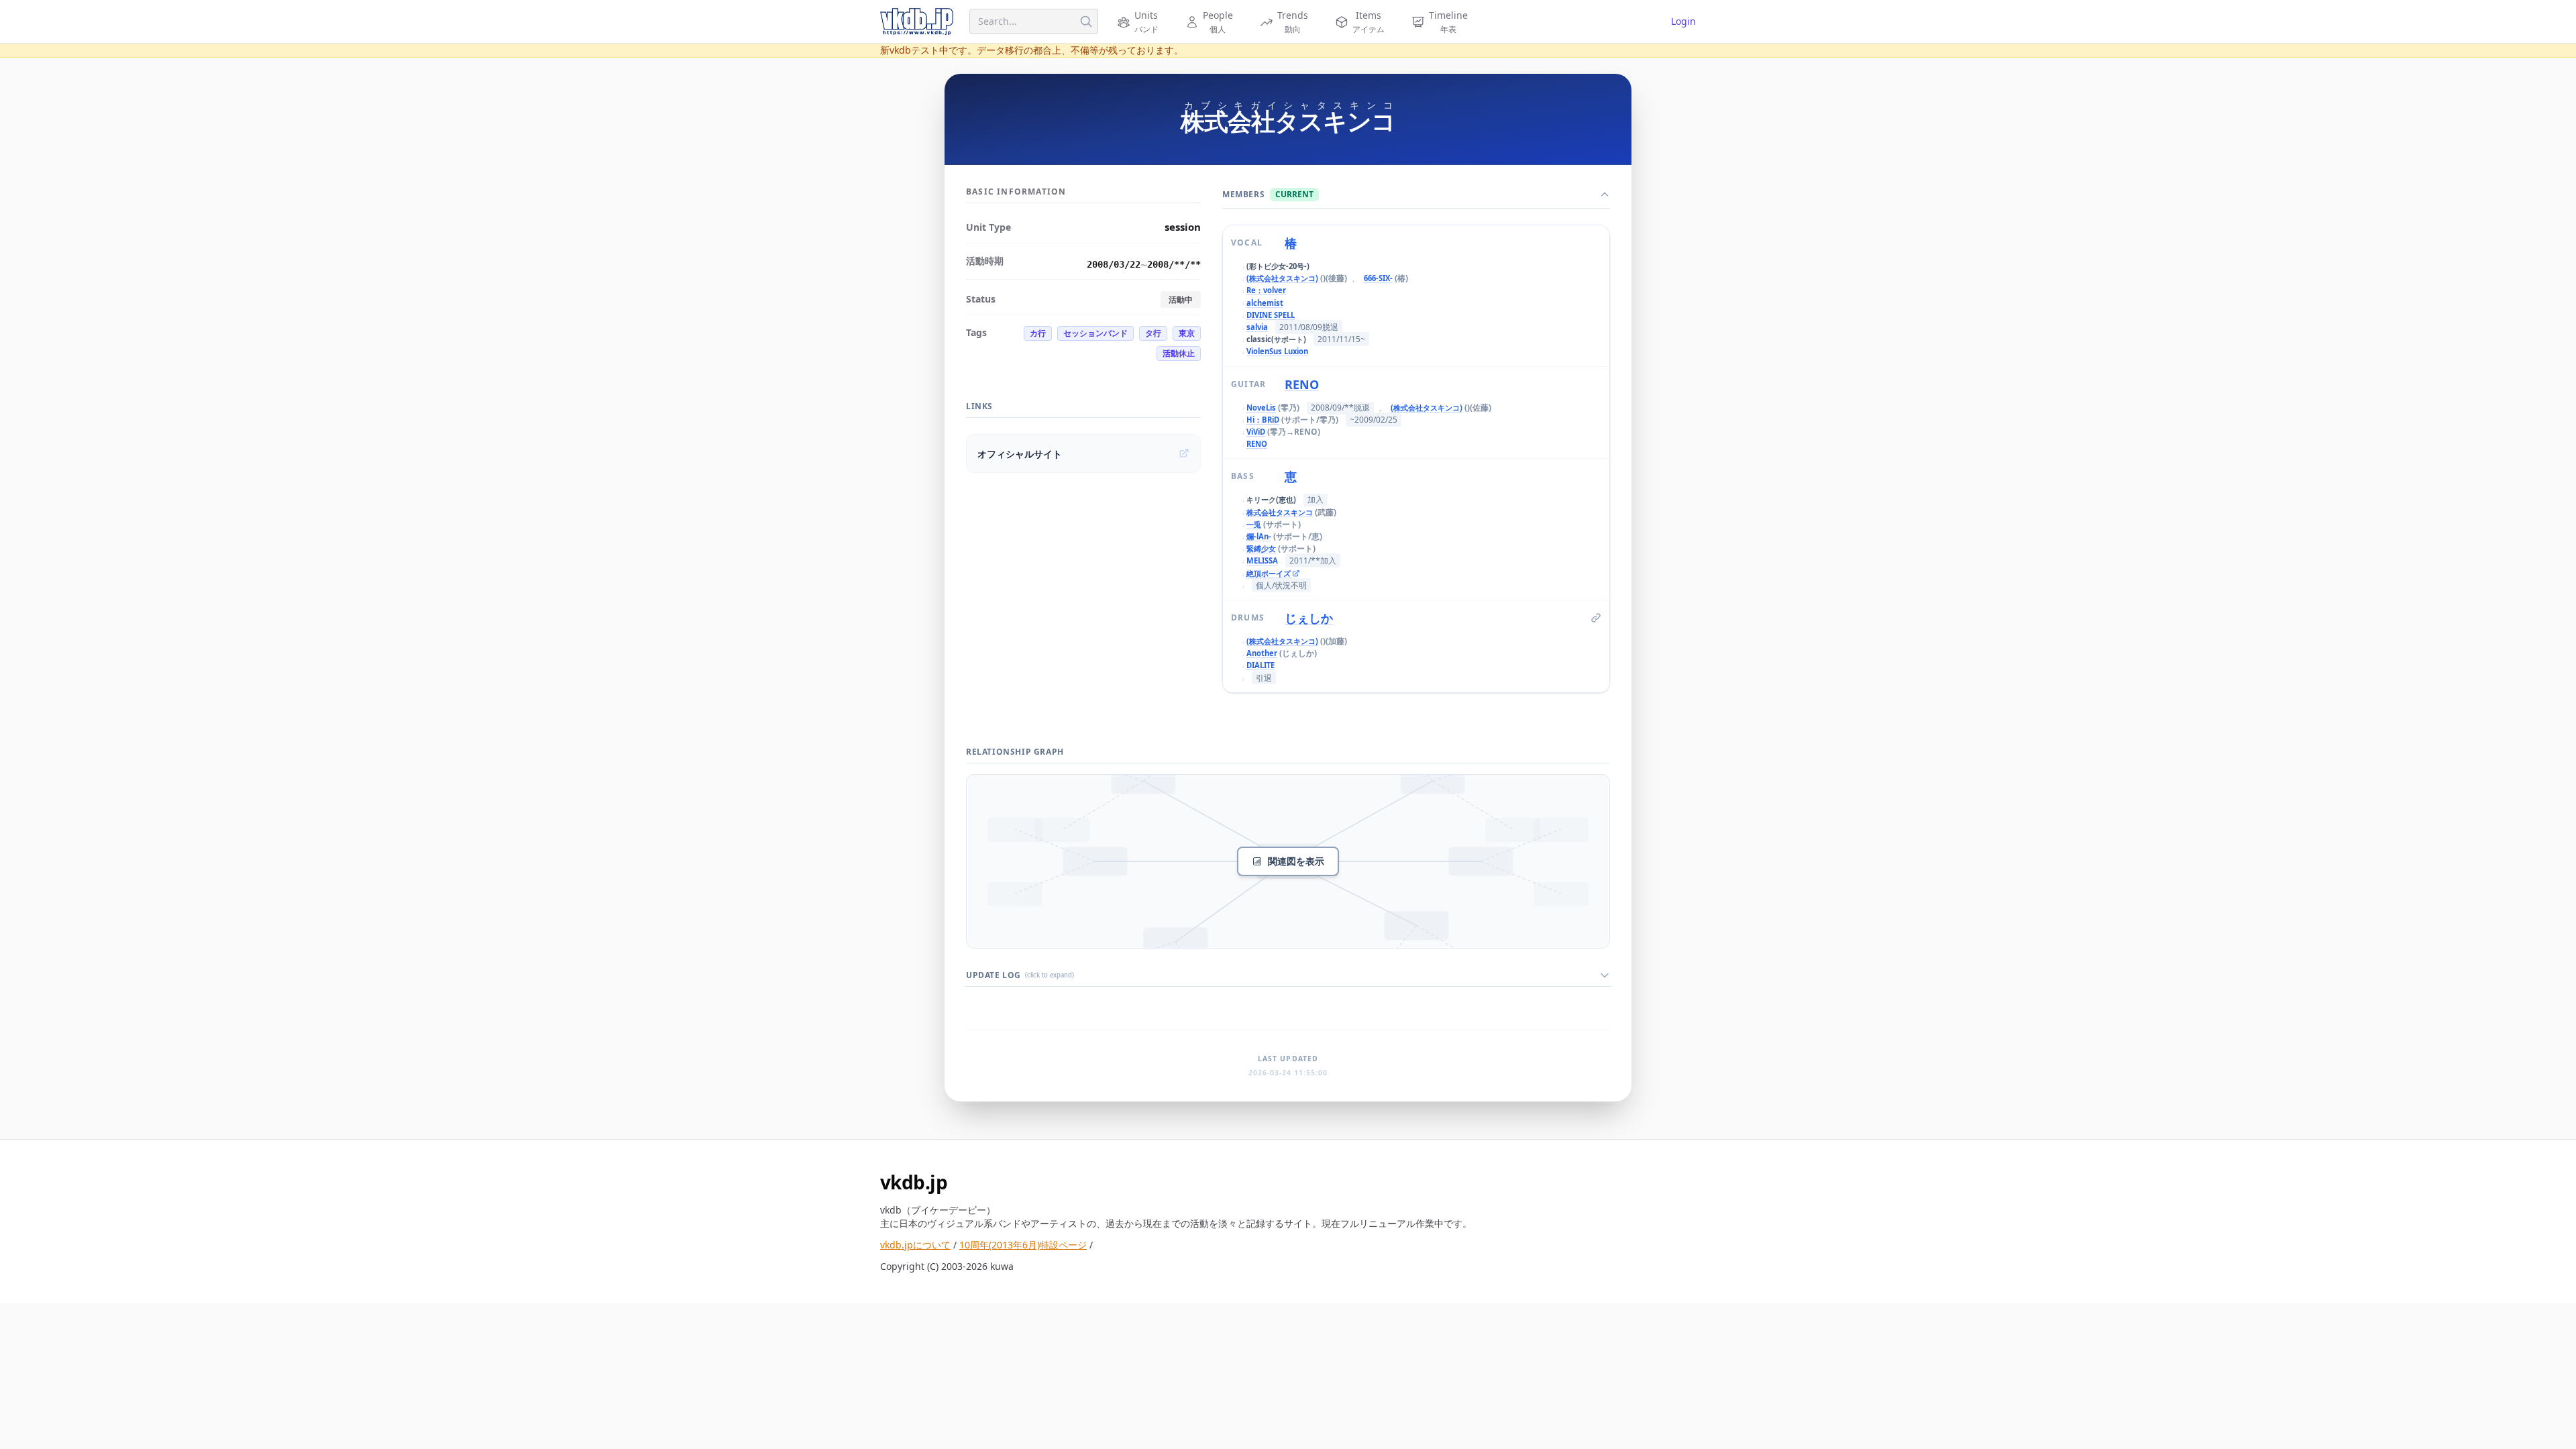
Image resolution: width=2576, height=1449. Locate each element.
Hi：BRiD (1263, 420)
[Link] (1596, 618)
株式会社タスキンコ (1280, 512)
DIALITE (1260, 665)
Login (1683, 21)
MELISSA (1262, 560)
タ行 (1153, 333)
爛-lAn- (1259, 536)
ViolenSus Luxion (1277, 351)
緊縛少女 (1261, 548)
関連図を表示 (1296, 861)
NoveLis (1261, 408)
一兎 (1254, 524)
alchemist (1265, 303)
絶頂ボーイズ (1269, 574)
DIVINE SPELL (1271, 315)
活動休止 (1179, 353)
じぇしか (1309, 618)
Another (1262, 653)
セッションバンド (1095, 333)
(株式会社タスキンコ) (1282, 278)
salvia (1257, 327)
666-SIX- (1378, 278)
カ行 (1038, 333)
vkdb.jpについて (915, 1245)
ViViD (1256, 432)
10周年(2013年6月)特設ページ (1023, 1245)
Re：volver (1266, 290)
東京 (1187, 333)
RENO (1302, 384)
